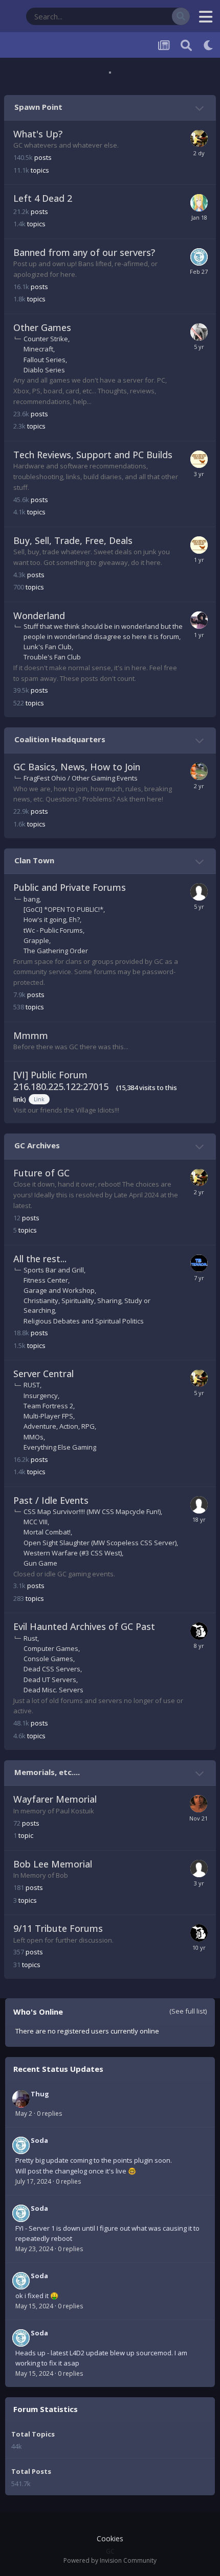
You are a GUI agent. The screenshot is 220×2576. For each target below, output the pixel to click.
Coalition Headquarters (60, 739)
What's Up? (38, 134)
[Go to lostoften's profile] (199, 1505)
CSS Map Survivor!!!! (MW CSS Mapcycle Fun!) (92, 1511)
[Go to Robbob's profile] (199, 332)
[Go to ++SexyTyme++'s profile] (199, 1869)
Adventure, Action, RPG (59, 1426)
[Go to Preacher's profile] (199, 1804)
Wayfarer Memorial (55, 1799)
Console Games (48, 1659)
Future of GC (41, 1173)
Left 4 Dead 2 (43, 198)
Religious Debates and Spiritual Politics (84, 1321)
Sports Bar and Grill (54, 1270)
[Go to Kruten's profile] (199, 892)
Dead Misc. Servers (53, 1690)
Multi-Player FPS (48, 1416)
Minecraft (38, 349)
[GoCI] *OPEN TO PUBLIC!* (63, 909)
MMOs (34, 1437)
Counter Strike (46, 339)
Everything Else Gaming (60, 1447)
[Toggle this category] (201, 108)
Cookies (110, 2538)
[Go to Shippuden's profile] (199, 203)
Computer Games (51, 1648)
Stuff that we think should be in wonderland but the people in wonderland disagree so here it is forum (103, 631)
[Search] (181, 16)
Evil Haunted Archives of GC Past (84, 1626)
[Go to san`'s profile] (199, 1631)
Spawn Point (38, 107)
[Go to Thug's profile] (21, 2099)
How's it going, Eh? (52, 919)
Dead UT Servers (50, 1680)
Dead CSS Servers (52, 1669)
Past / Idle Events (51, 1500)
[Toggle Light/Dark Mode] (209, 45)
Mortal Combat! (47, 1532)
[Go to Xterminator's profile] (199, 620)
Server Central (43, 1374)
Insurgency (41, 1396)
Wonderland (39, 616)
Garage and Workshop (59, 1290)
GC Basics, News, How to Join (77, 767)
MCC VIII (36, 1522)
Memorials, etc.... (47, 1772)
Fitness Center (46, 1280)
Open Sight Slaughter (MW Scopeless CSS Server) (100, 1543)
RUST (32, 1385)
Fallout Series (45, 360)
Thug (40, 2094)
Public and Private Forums (70, 887)
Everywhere (141, 16)
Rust (30, 1638)
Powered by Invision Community (110, 2560)
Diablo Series (44, 370)
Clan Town (34, 860)
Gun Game (40, 1563)
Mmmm (31, 1035)
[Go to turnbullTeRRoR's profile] (199, 1263)
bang (31, 899)
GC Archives (37, 1145)
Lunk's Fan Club (48, 647)
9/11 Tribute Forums (58, 1928)
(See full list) (188, 2011)
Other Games (42, 327)
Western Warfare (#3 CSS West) (73, 1553)
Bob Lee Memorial (53, 1864)
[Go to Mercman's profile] (199, 459)
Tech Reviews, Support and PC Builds (93, 455)
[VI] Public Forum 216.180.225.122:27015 (61, 1081)
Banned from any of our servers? (84, 252)
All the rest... (40, 1259)
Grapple (36, 940)
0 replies (49, 2113)
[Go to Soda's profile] (199, 257)
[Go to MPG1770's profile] (199, 138)
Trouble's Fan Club (52, 657)
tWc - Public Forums (53, 930)
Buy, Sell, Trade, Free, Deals (73, 540)
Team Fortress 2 (48, 1406)
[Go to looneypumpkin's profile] (199, 771)
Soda (39, 2140)
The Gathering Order (56, 951)
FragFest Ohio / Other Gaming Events (81, 778)
